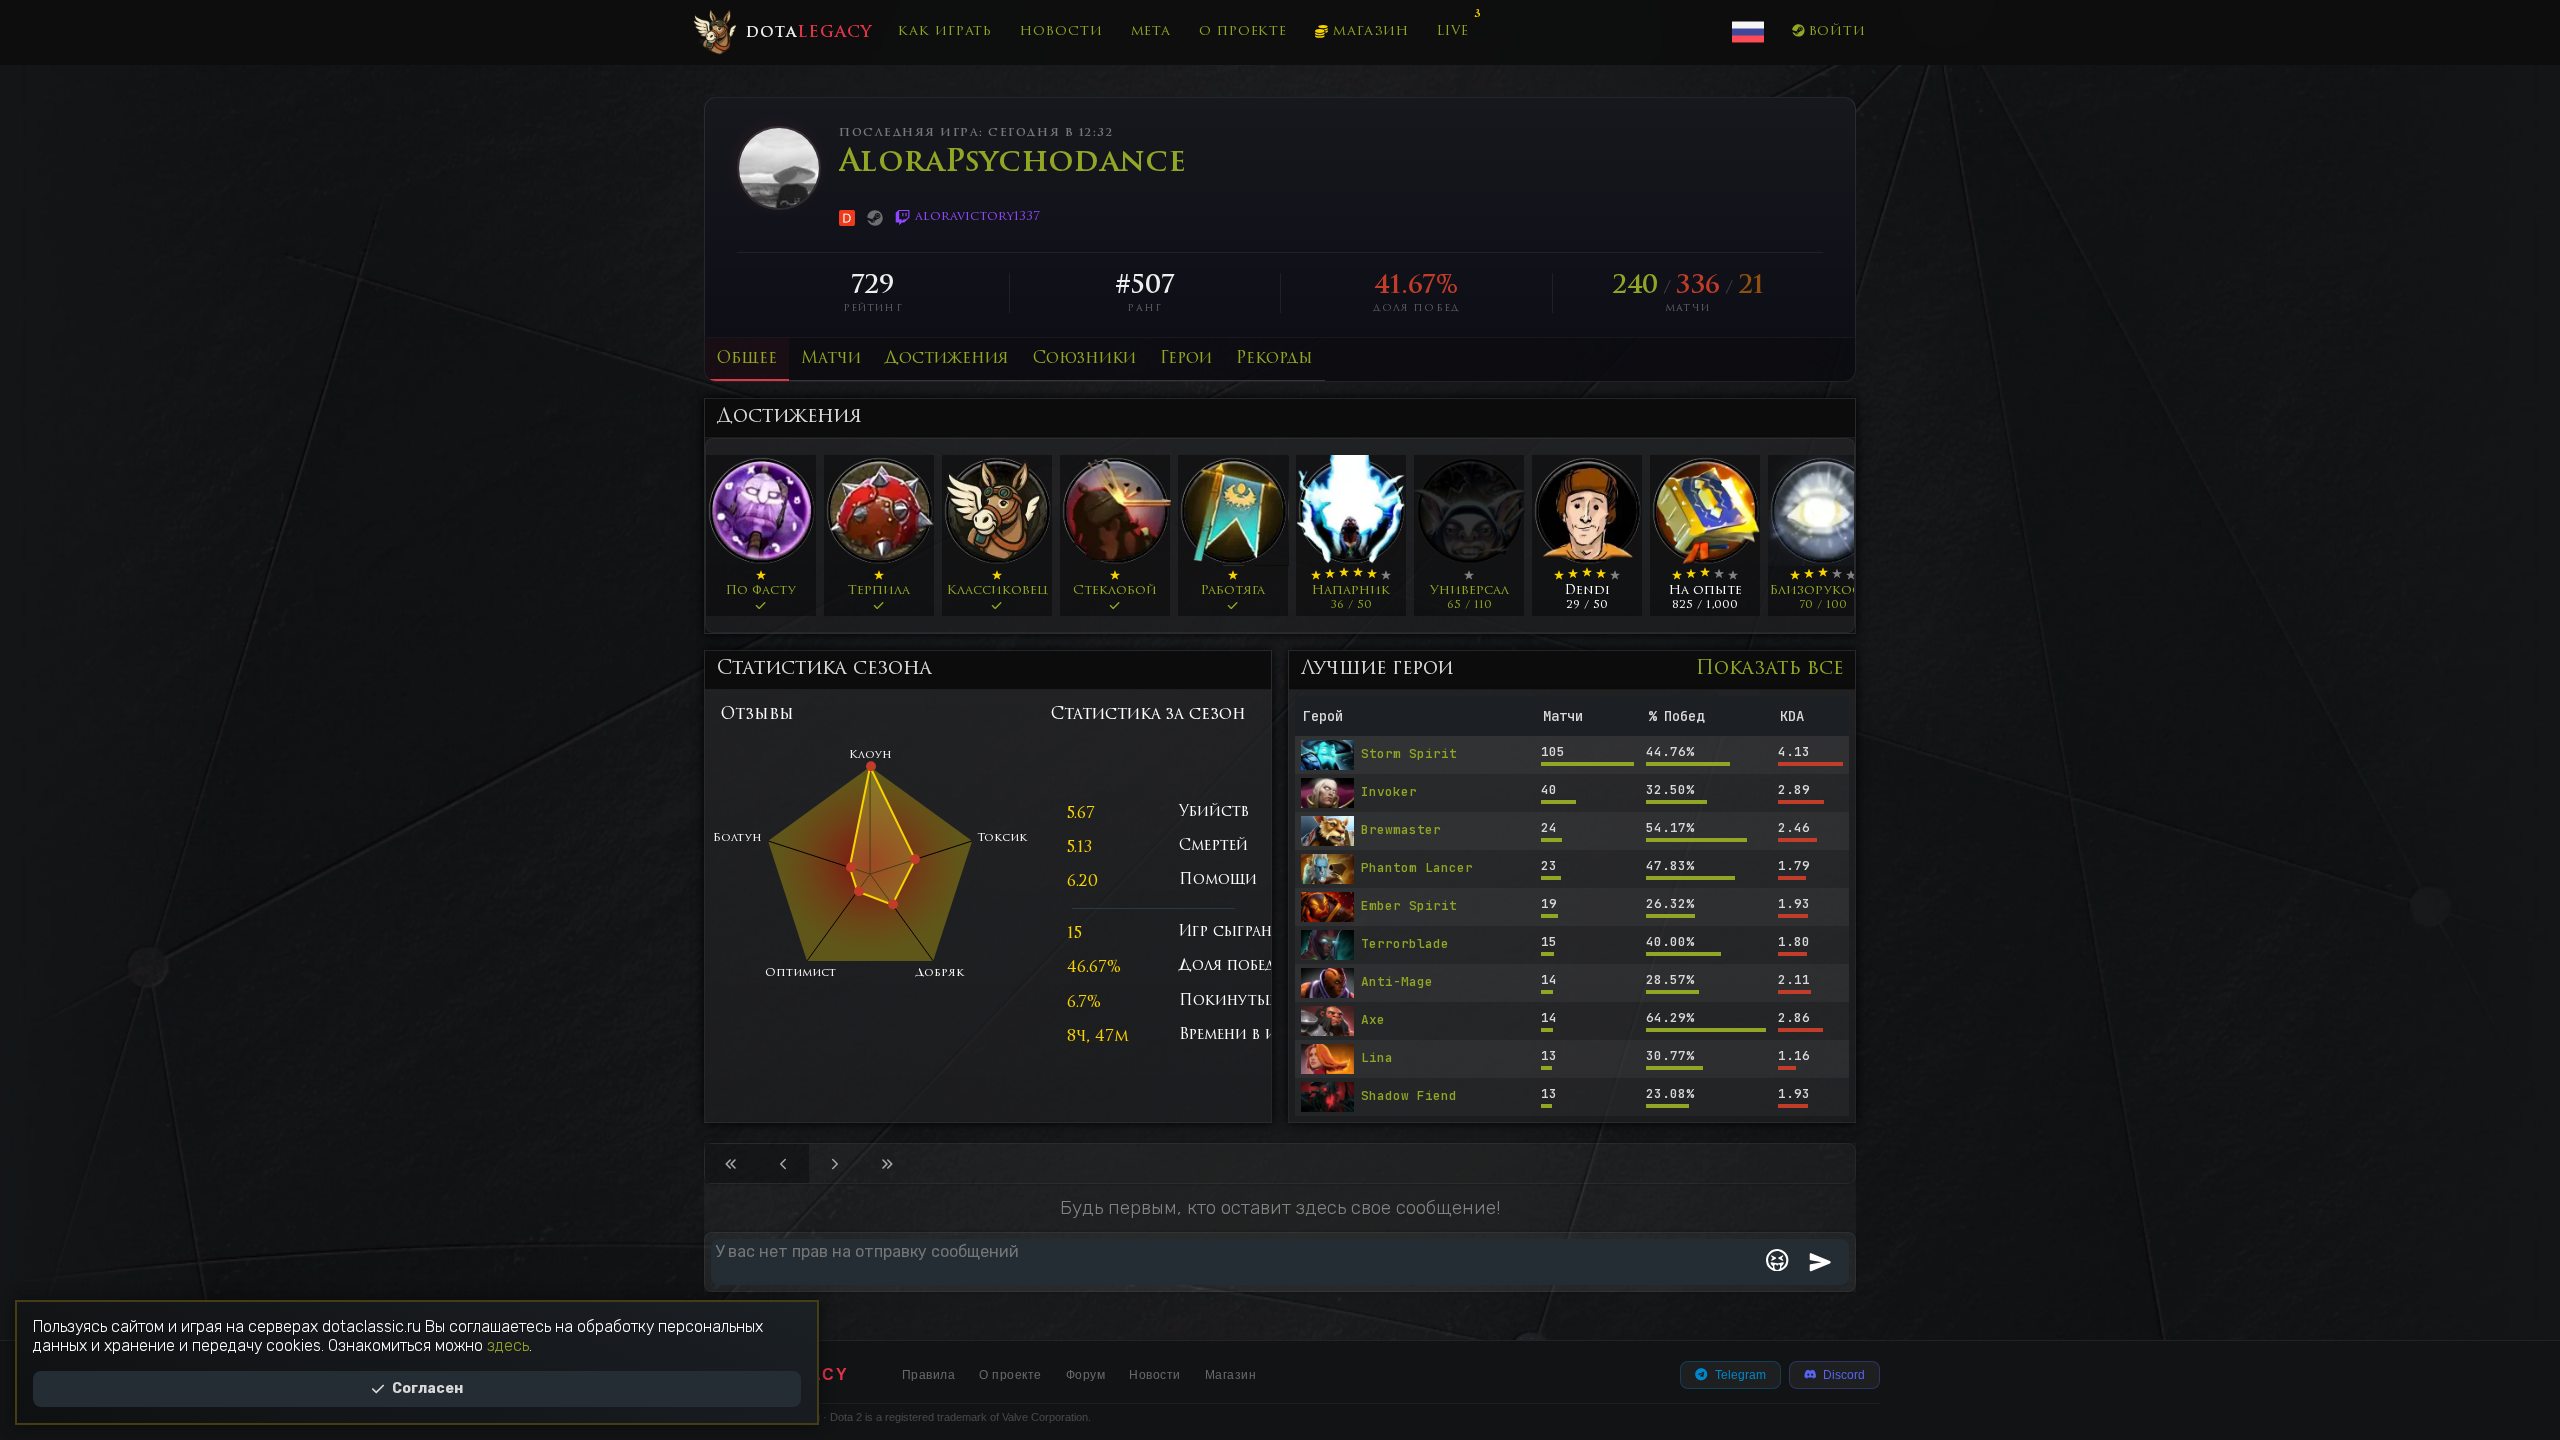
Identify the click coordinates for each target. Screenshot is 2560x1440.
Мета (1151, 31)
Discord (1844, 1375)
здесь (508, 1345)
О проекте (1243, 31)
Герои (1186, 359)
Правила (929, 1375)
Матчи (831, 359)
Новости (1061, 31)
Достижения (947, 359)
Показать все (1769, 669)
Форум (1086, 1375)
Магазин (1371, 31)
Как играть (945, 31)
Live (1453, 31)
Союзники (1084, 359)
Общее (747, 359)
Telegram (1740, 1375)
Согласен (427, 1388)
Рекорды (1274, 359)
